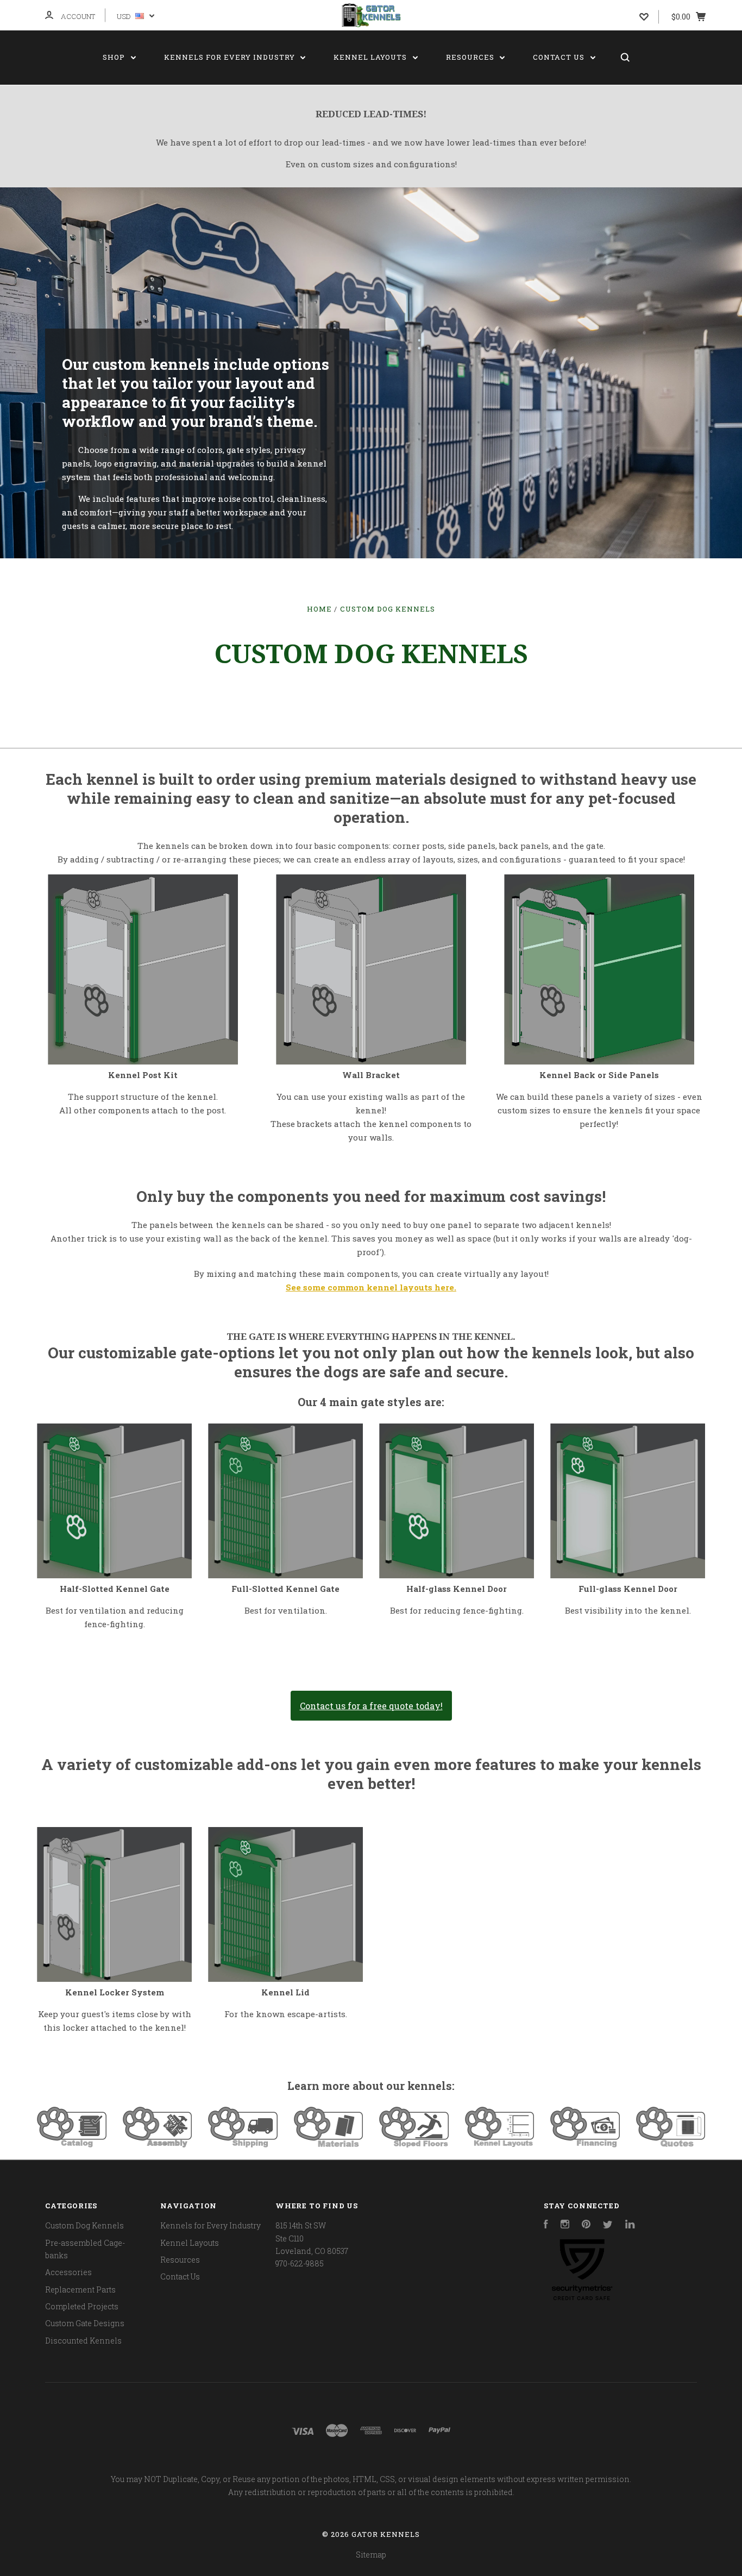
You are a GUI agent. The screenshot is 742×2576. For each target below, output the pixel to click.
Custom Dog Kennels (84, 2225)
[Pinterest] (586, 2225)
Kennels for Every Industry (231, 57)
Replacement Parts (80, 2290)
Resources (471, 57)
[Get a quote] (671, 2144)
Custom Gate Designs (85, 2323)
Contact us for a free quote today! (371, 1706)
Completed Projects (82, 2306)
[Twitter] (608, 2225)
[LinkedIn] (630, 2225)
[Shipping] (243, 2144)
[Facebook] (546, 2225)
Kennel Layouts (371, 57)
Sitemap (371, 2555)
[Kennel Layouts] (500, 2144)
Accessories (68, 2272)
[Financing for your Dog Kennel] (585, 2144)
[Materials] (329, 2144)
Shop (115, 57)
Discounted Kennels (83, 2341)
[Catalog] (72, 2144)
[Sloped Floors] (414, 2144)
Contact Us (560, 57)
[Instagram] (565, 2225)
